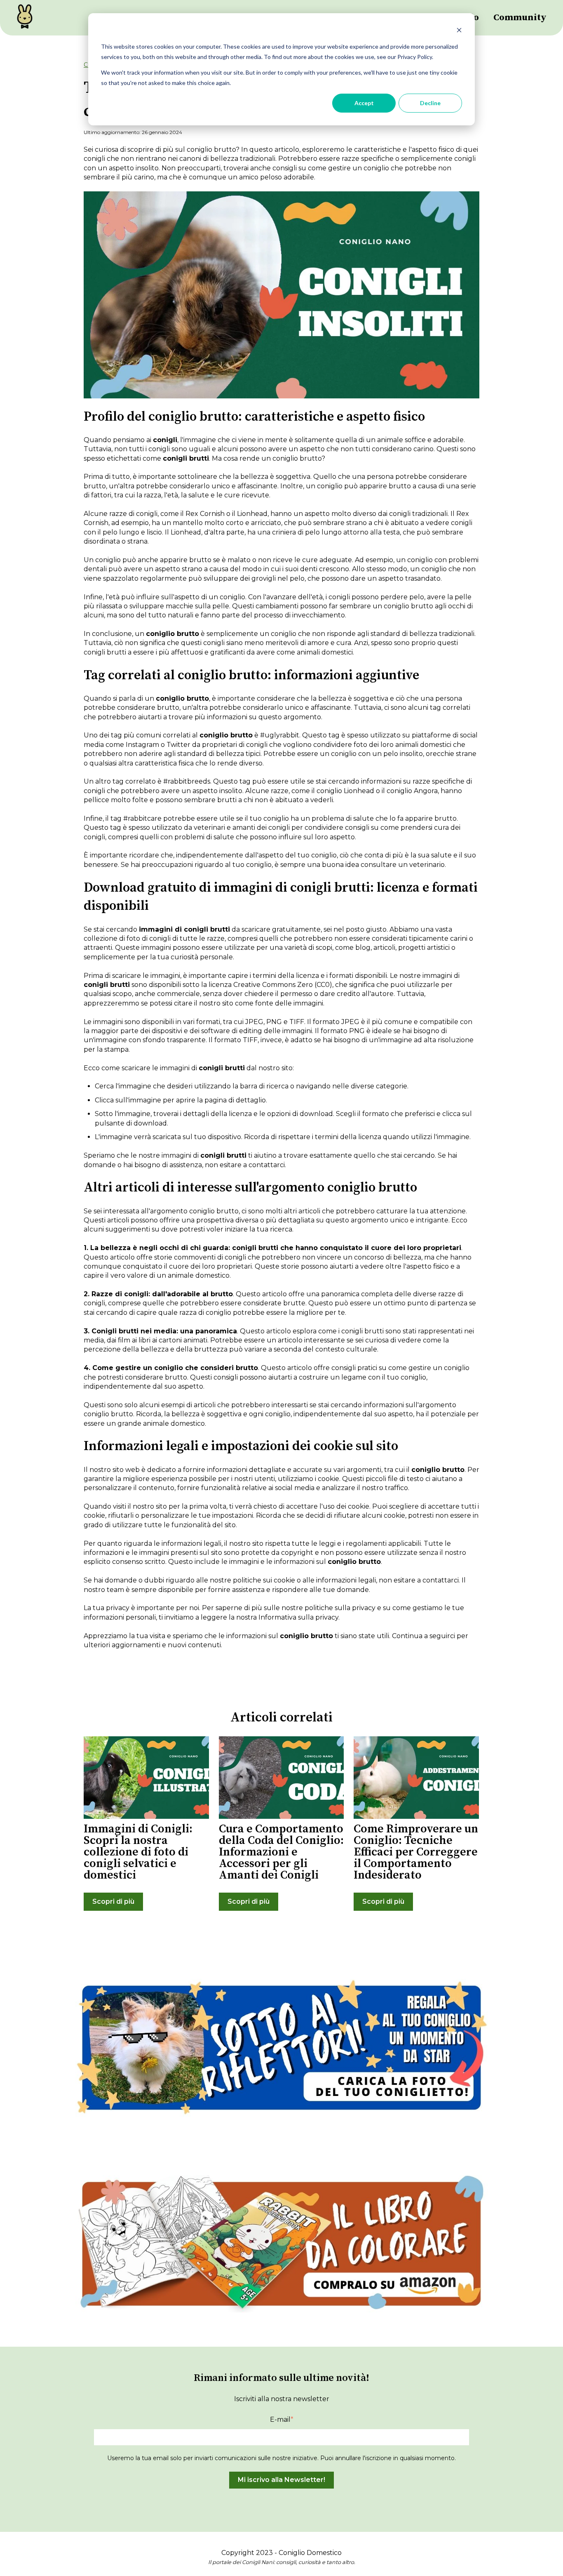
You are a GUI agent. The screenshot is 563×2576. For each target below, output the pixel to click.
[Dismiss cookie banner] (459, 31)
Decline (430, 103)
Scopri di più (113, 1901)
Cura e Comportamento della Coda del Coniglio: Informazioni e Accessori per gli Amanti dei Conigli (281, 1852)
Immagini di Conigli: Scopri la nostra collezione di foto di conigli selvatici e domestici (138, 1852)
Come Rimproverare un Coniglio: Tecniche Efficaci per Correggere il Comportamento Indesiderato (416, 1852)
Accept (364, 103)
